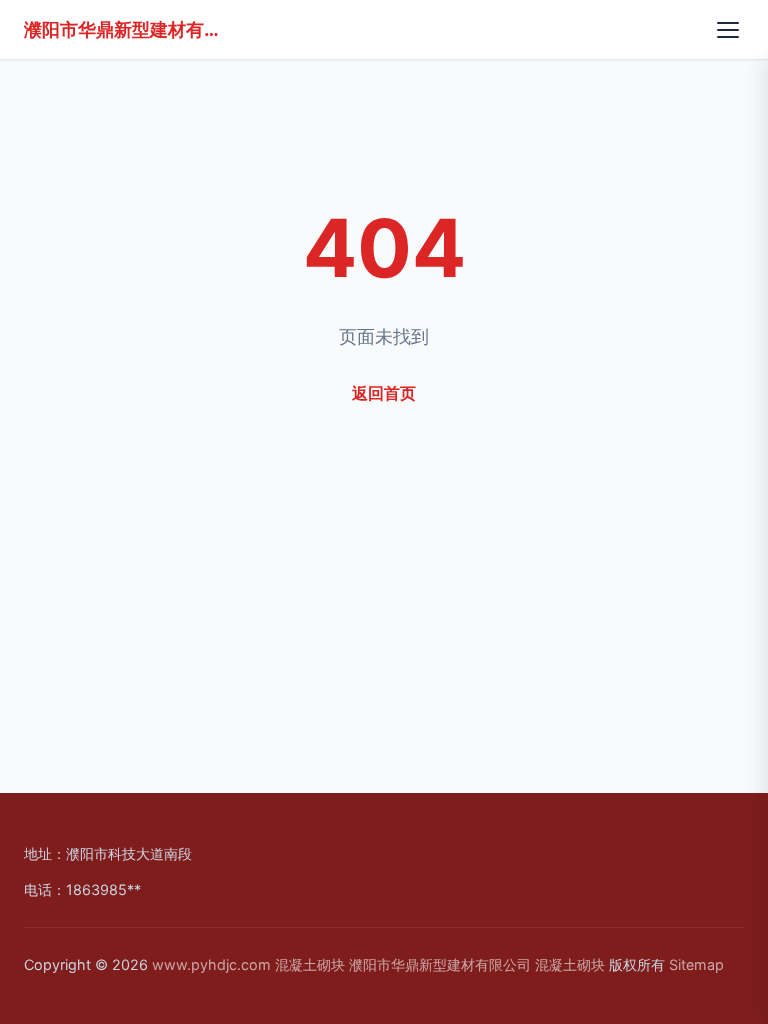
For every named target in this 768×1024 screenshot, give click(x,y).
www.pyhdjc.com (211, 964)
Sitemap (696, 964)
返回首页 (384, 393)
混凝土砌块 (310, 964)
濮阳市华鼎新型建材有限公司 (124, 29)
